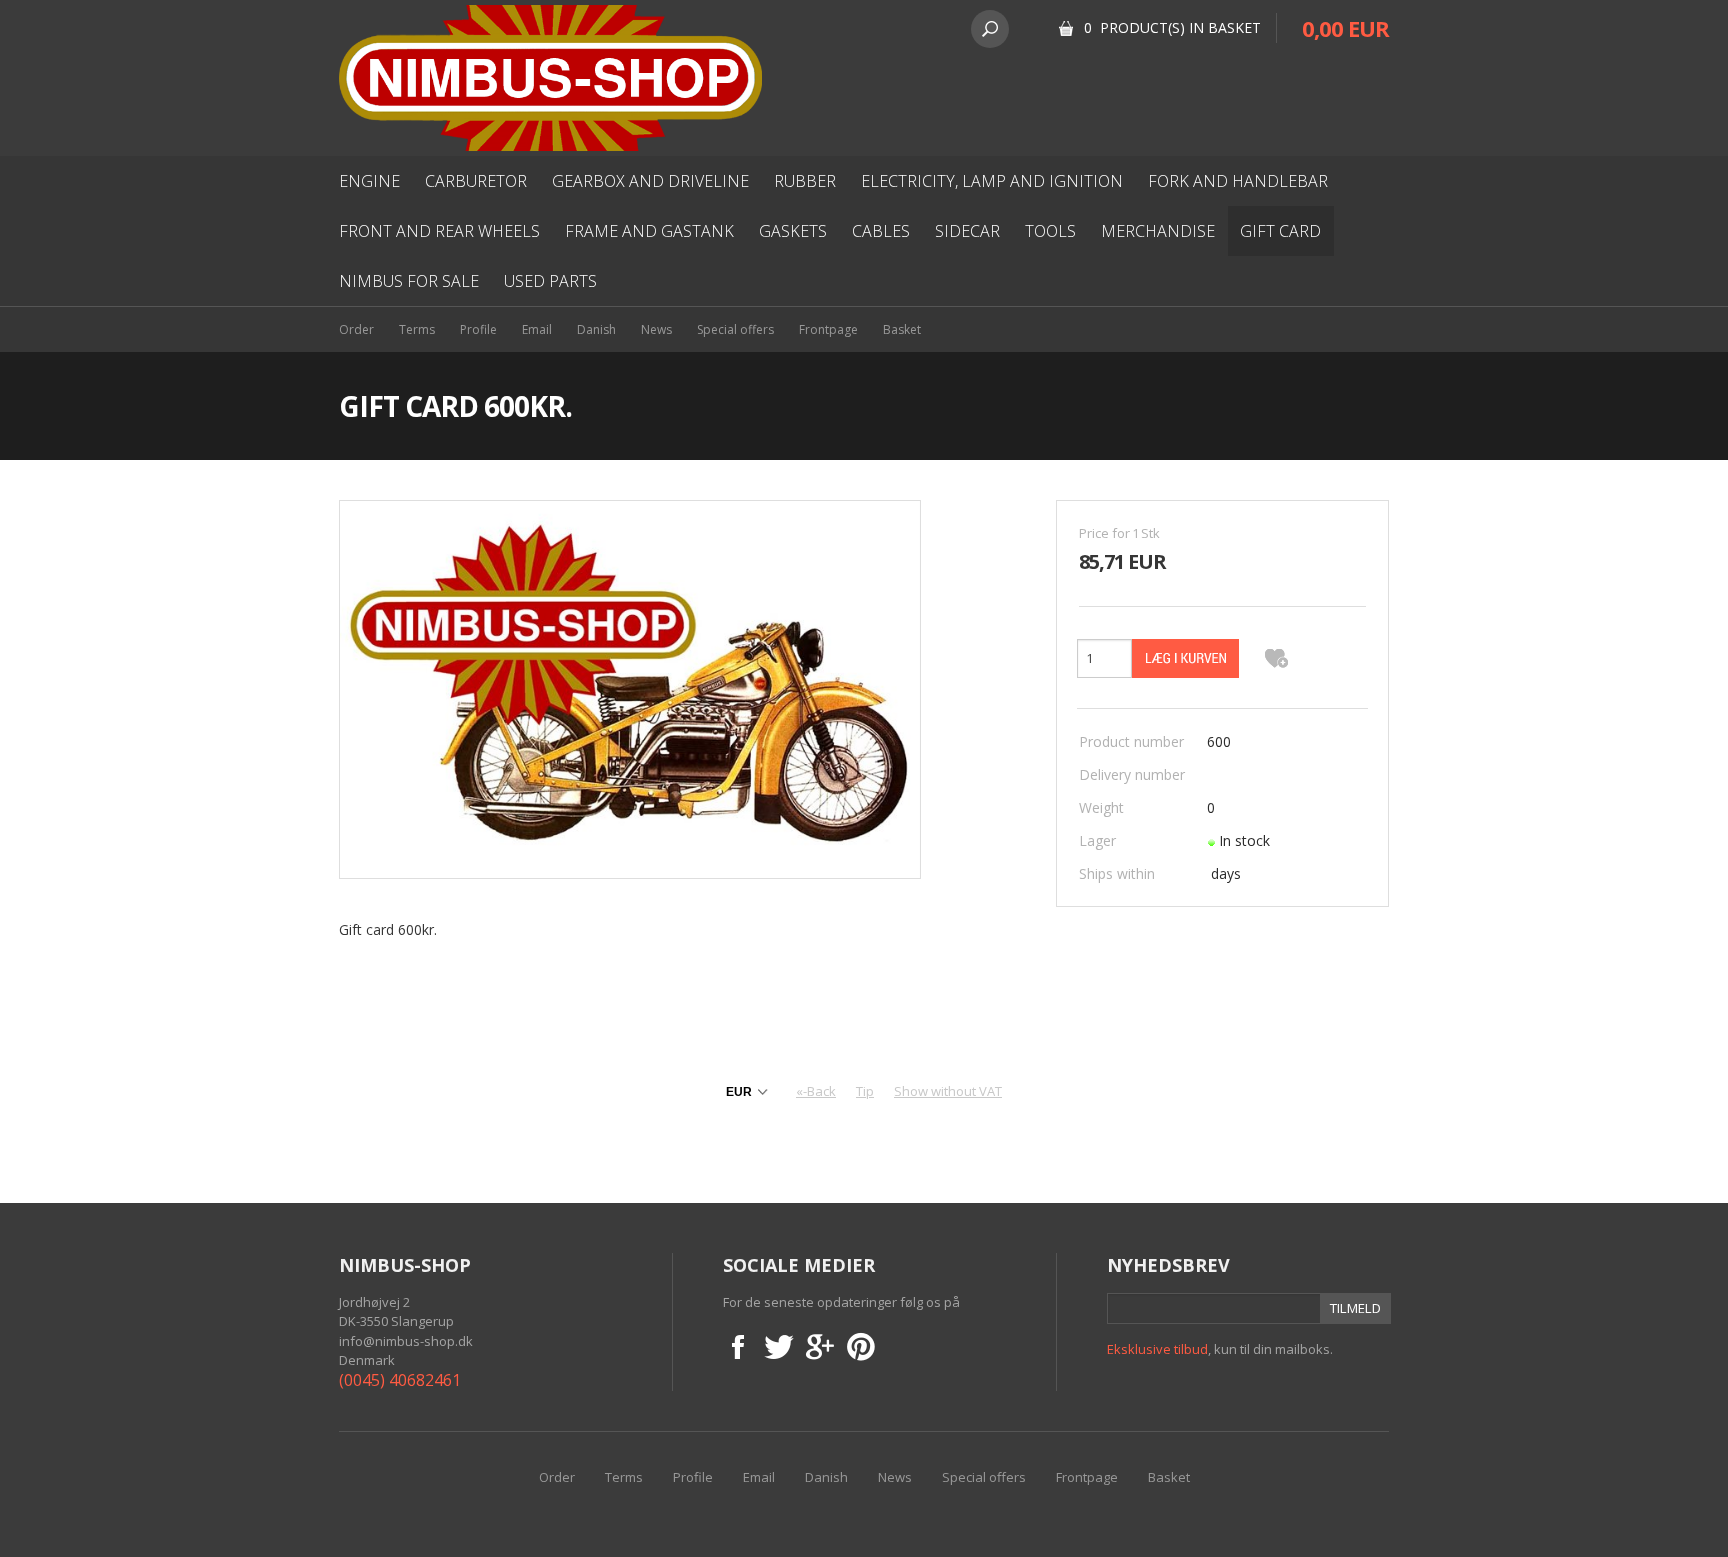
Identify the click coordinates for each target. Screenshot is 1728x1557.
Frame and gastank (649, 231)
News (656, 329)
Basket (902, 329)
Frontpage (828, 329)
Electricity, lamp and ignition (992, 181)
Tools (1050, 231)
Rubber (805, 181)
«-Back (816, 1091)
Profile (478, 329)
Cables (881, 231)
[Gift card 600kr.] (630, 687)
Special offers (735, 329)
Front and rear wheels (439, 231)
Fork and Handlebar (1238, 181)
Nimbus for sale (409, 281)
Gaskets (793, 231)
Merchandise (1158, 231)
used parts (550, 281)
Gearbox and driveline (650, 181)
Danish (596, 329)
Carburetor (476, 181)
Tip (865, 1091)
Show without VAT (948, 1091)
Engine (369, 181)
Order (356, 329)
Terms (417, 329)
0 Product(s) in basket (1172, 27)
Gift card (1280, 231)
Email (537, 329)
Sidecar (967, 231)
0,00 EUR (1345, 28)
